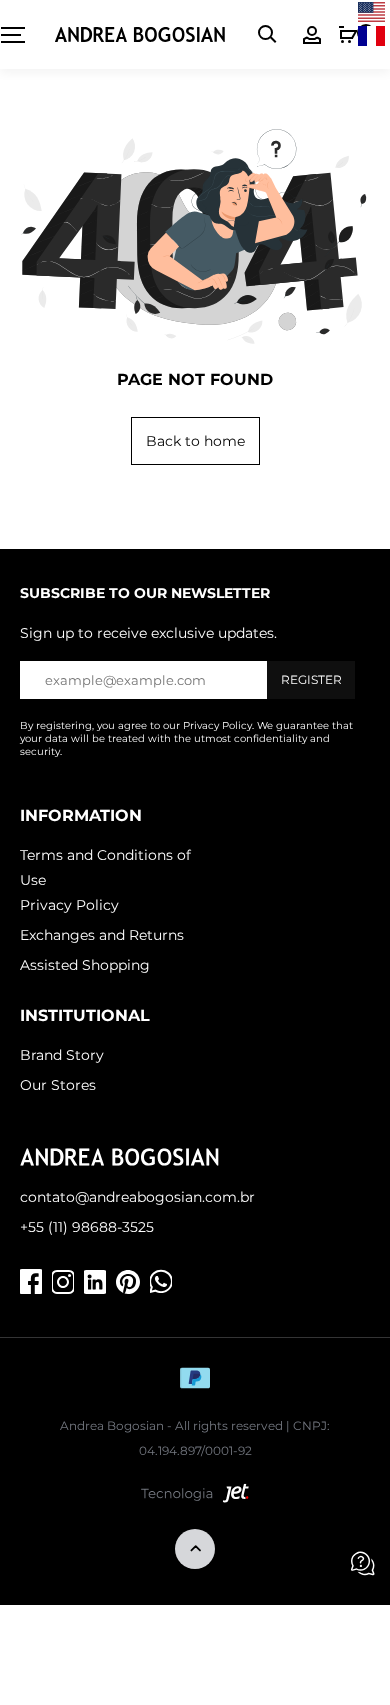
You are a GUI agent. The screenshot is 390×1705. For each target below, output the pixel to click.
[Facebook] (31, 1282)
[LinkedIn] (95, 1282)
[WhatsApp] (161, 1282)
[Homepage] (140, 35)
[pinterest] (128, 1282)
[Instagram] (63, 1282)
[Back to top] (195, 1550)
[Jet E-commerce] (195, 1498)
